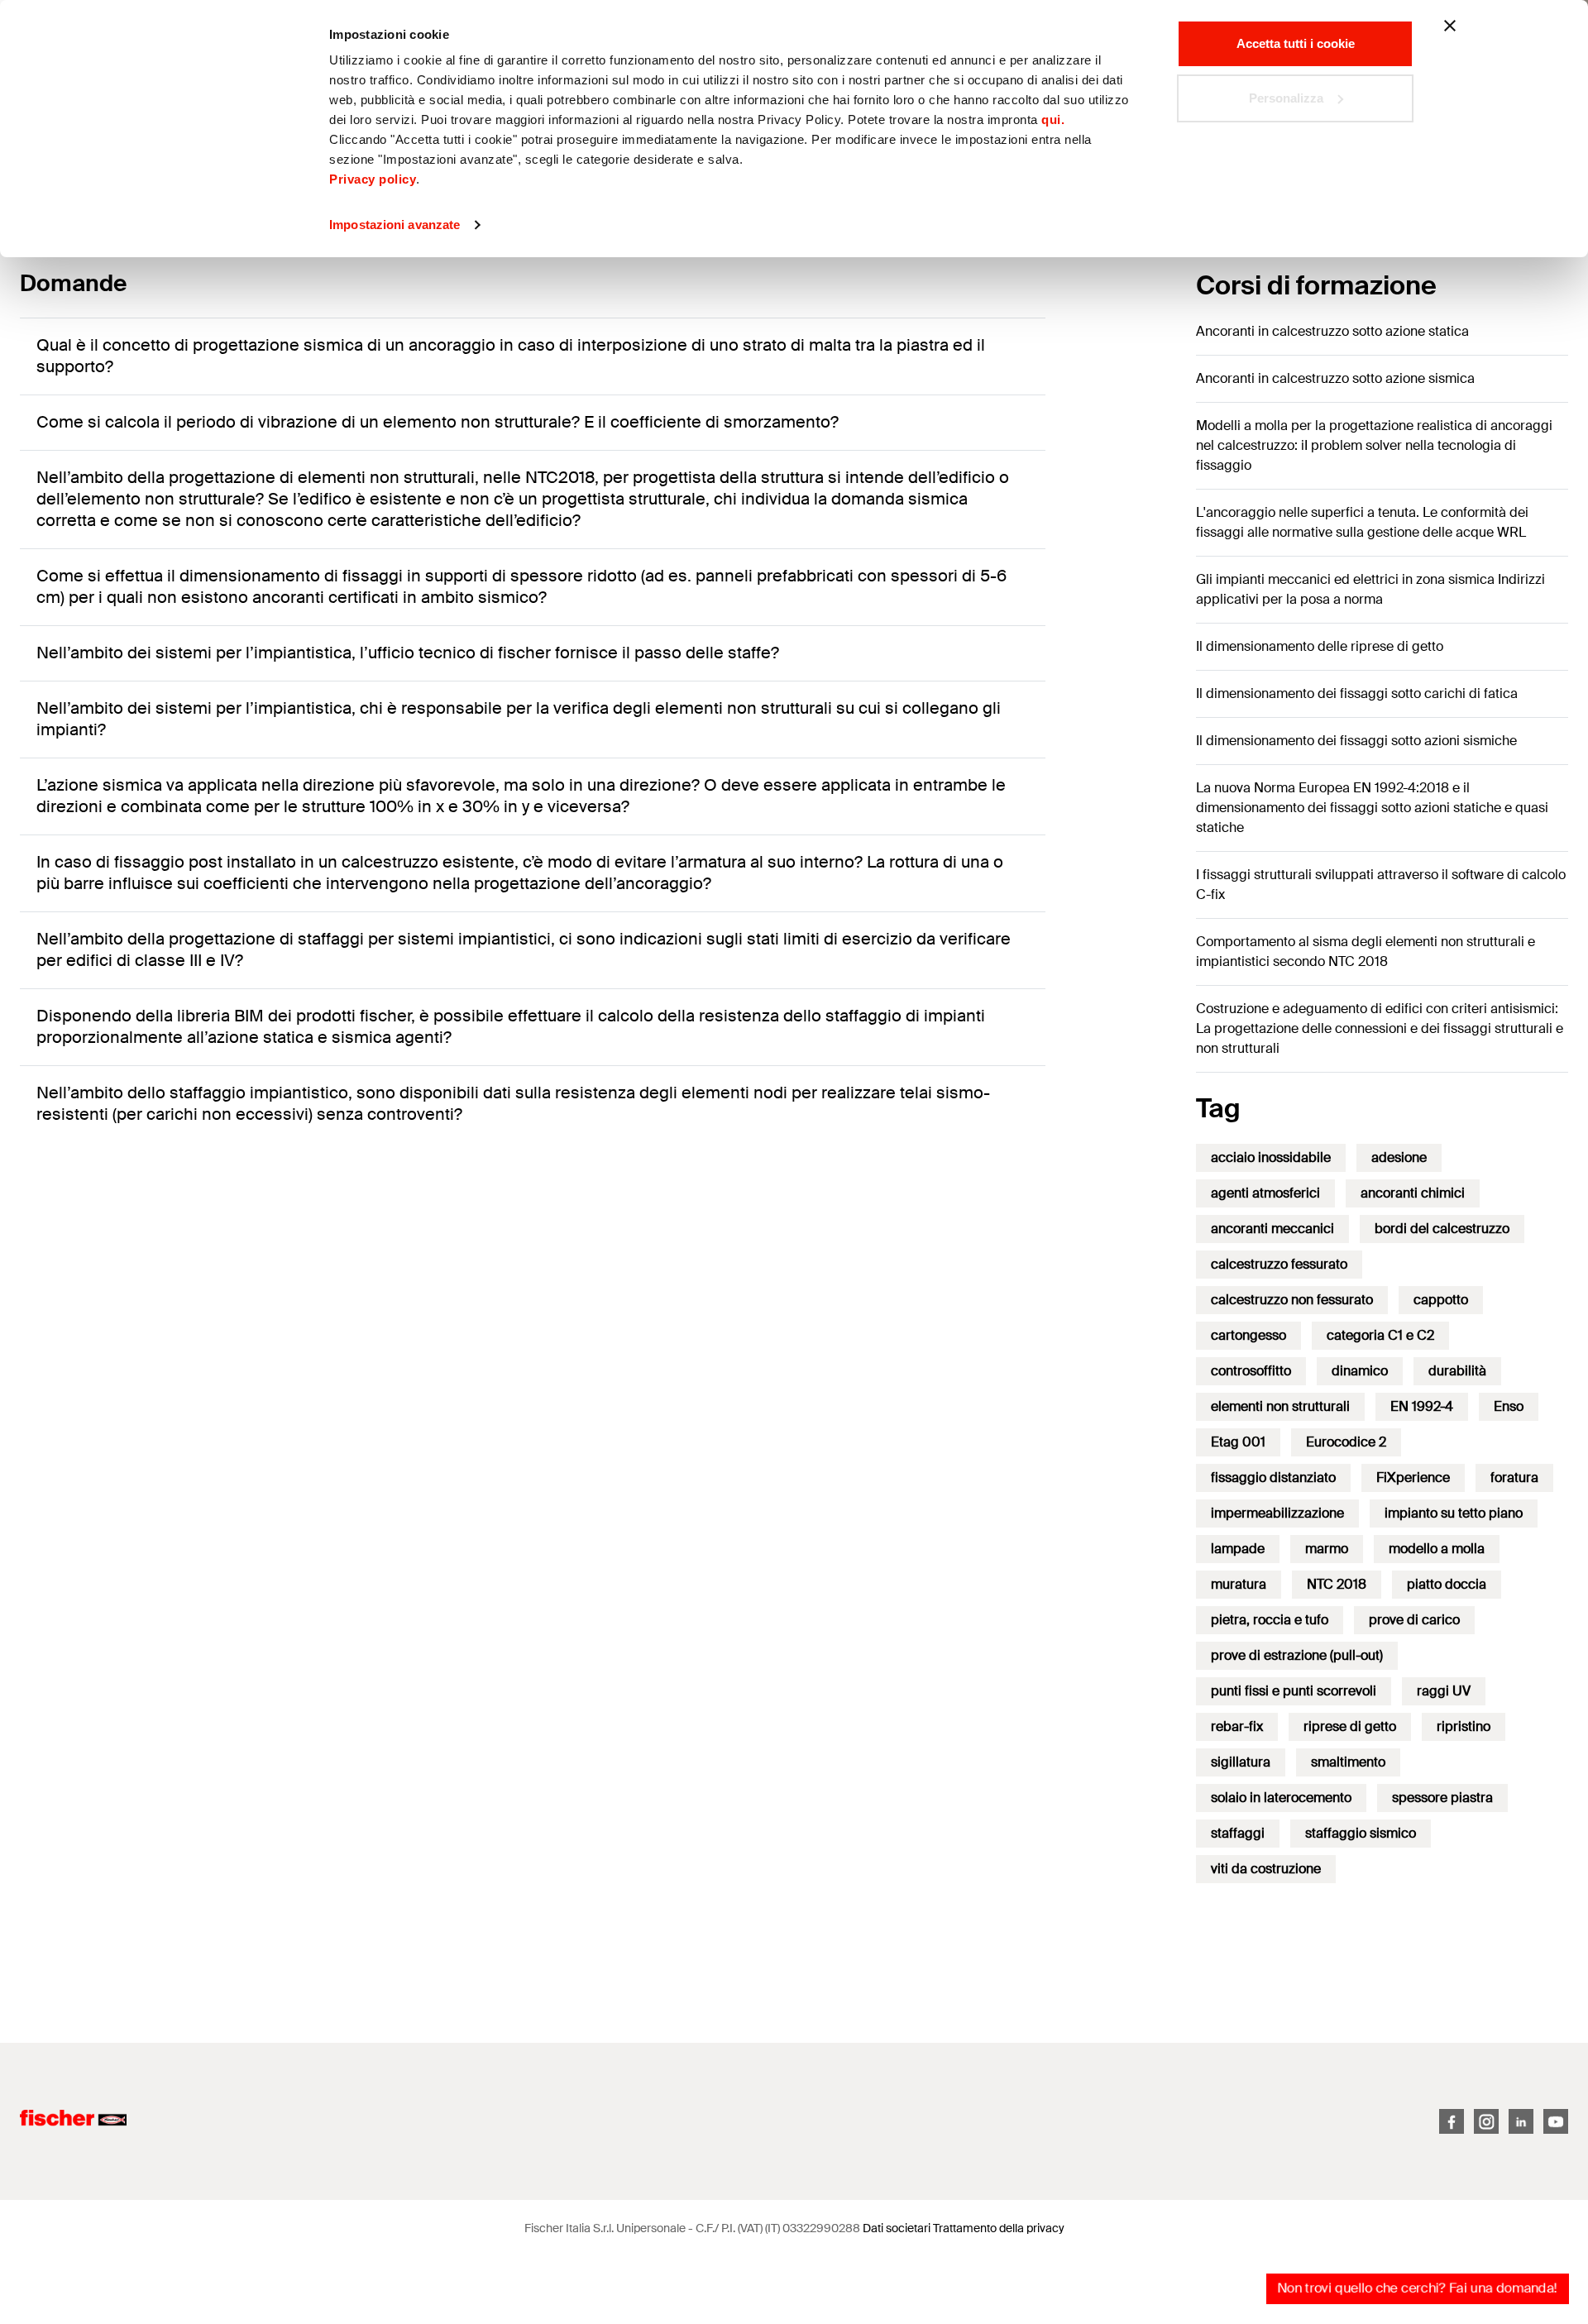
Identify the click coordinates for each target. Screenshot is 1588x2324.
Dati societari (897, 2228)
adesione (1399, 1157)
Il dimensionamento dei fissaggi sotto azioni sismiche (1356, 741)
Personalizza (1286, 98)
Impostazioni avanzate (395, 225)
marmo (1327, 1549)
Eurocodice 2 (1346, 1442)
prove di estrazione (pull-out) (1297, 1655)
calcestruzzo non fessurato (1292, 1300)
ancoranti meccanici (1272, 1229)
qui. (1053, 120)
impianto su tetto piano (1454, 1513)
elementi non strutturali (1280, 1406)
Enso (1509, 1406)
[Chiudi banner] (1450, 26)
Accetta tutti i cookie (1296, 43)
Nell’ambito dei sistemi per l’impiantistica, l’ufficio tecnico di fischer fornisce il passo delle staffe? (408, 653)
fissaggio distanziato (1273, 1478)
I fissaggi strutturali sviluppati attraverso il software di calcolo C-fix (1381, 885)
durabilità (1457, 1371)
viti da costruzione (1266, 1869)
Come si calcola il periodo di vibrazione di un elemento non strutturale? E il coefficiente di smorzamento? (438, 422)
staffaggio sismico (1361, 1833)
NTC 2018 (1337, 1584)
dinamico (1360, 1371)
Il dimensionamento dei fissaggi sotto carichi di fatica (1357, 693)
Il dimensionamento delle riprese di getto (1320, 646)
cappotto (1441, 1300)
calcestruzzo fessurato (1279, 1264)
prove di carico (1414, 1620)
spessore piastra (1442, 1798)
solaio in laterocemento (1281, 1798)
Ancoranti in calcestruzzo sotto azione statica (1332, 331)
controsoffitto (1251, 1371)
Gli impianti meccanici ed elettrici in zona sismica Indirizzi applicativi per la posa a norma (1370, 589)
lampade (1238, 1549)
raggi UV (1444, 1691)
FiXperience (1413, 1478)
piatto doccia (1447, 1584)
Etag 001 (1238, 1442)
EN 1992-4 (1422, 1406)
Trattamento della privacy (999, 2228)
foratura (1514, 1478)
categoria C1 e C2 (1380, 1335)
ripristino (1464, 1726)
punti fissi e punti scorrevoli (1294, 1691)
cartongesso (1248, 1335)
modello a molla (1437, 1549)
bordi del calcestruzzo (1442, 1229)
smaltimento (1348, 1762)
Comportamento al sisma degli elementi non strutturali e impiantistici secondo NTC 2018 (1366, 952)
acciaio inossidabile (1271, 1157)
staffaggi (1238, 1833)
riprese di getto (1350, 1726)
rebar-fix (1237, 1726)
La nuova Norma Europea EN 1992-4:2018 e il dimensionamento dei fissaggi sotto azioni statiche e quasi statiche (1372, 808)
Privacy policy (373, 179)
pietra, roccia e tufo (1270, 1620)
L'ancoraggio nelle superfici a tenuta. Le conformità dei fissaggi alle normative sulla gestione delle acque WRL (1362, 522)
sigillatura (1241, 1762)
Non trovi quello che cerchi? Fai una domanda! (1417, 2288)
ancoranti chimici (1413, 1193)
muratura (1239, 1584)
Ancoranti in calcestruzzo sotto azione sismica (1335, 378)
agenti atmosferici (1265, 1193)
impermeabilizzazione (1277, 1513)
